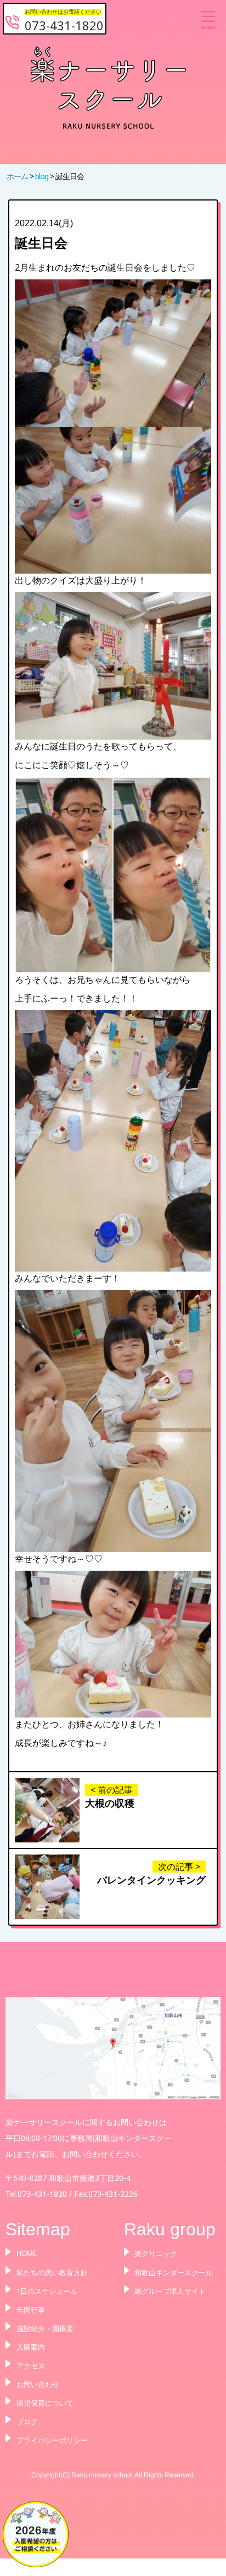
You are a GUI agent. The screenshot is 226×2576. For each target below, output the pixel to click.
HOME (27, 2254)
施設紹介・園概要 (45, 2328)
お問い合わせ (38, 2384)
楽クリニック (156, 2254)
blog (43, 176)
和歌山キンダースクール (174, 2272)
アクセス (31, 2366)
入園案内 (31, 2347)
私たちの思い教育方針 (52, 2272)
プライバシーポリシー (52, 2440)
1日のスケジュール (47, 2291)
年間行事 (31, 2310)
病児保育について (45, 2403)
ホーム (18, 176)
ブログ (27, 2422)
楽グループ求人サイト (170, 2291)
